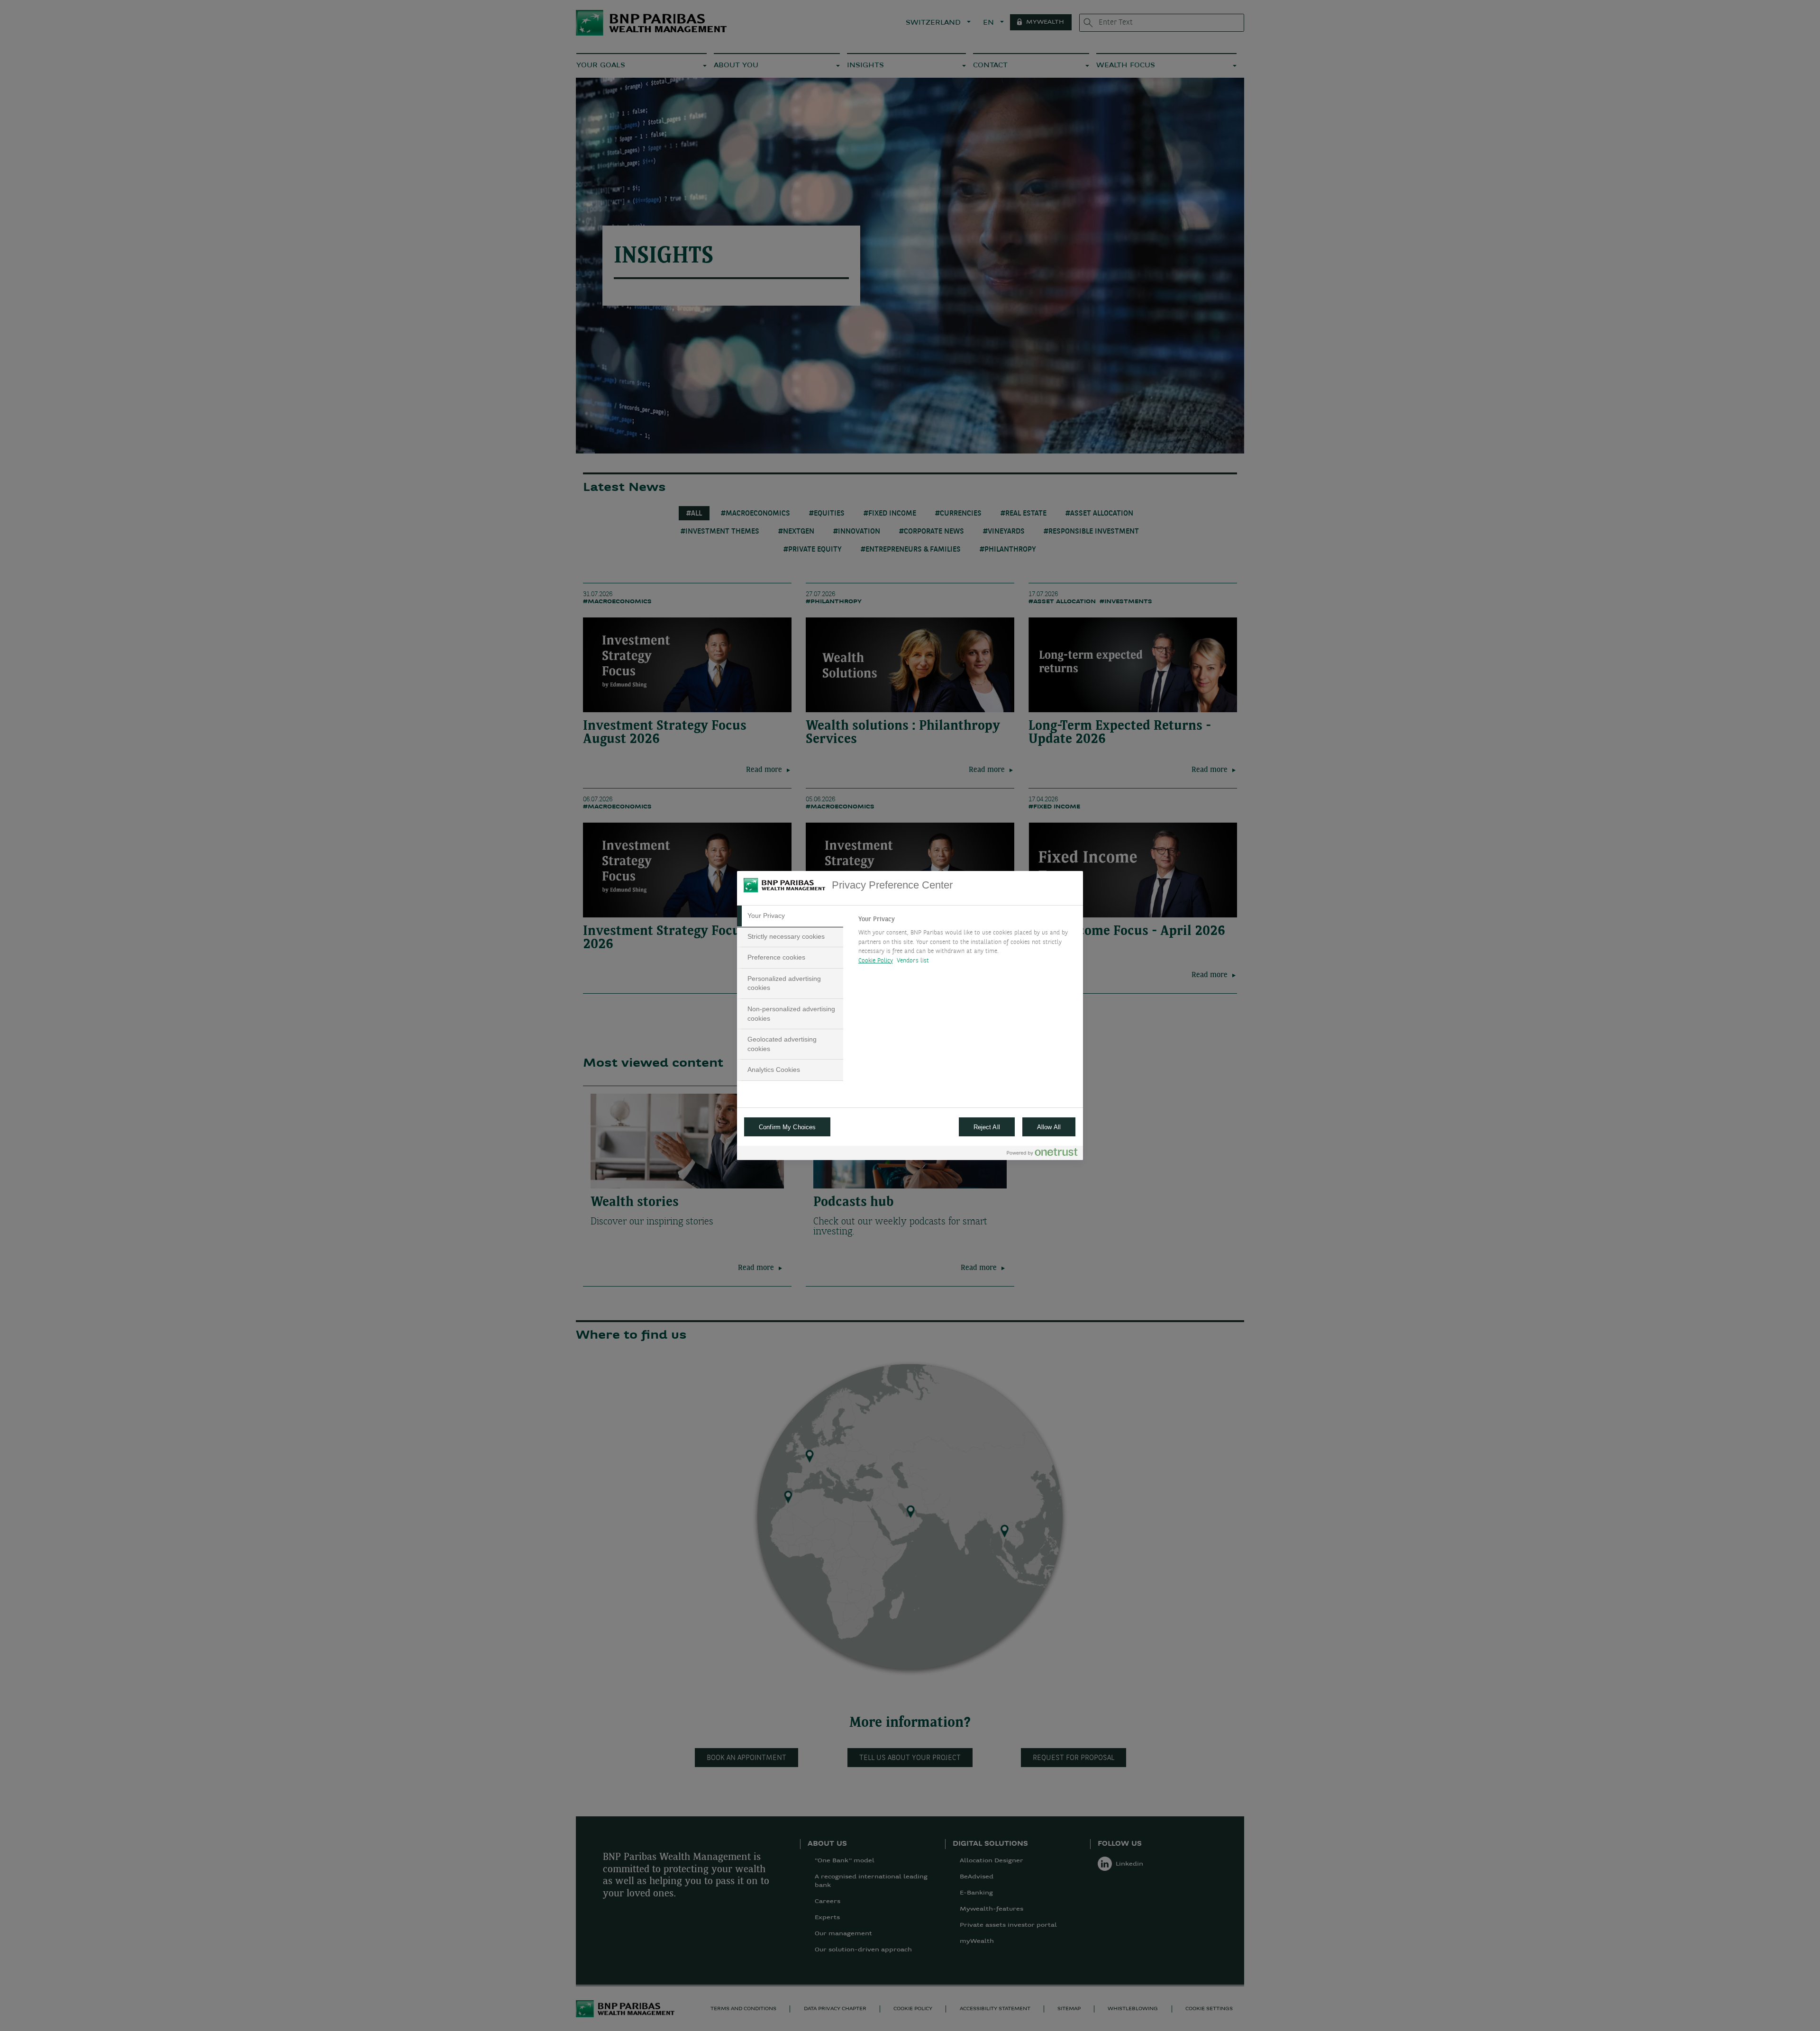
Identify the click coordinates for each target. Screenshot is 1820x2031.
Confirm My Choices (787, 1127)
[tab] (790, 916)
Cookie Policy (876, 961)
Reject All (987, 1127)
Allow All (1049, 1127)
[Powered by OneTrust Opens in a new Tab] (1042, 1154)
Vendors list (913, 961)
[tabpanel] (967, 943)
